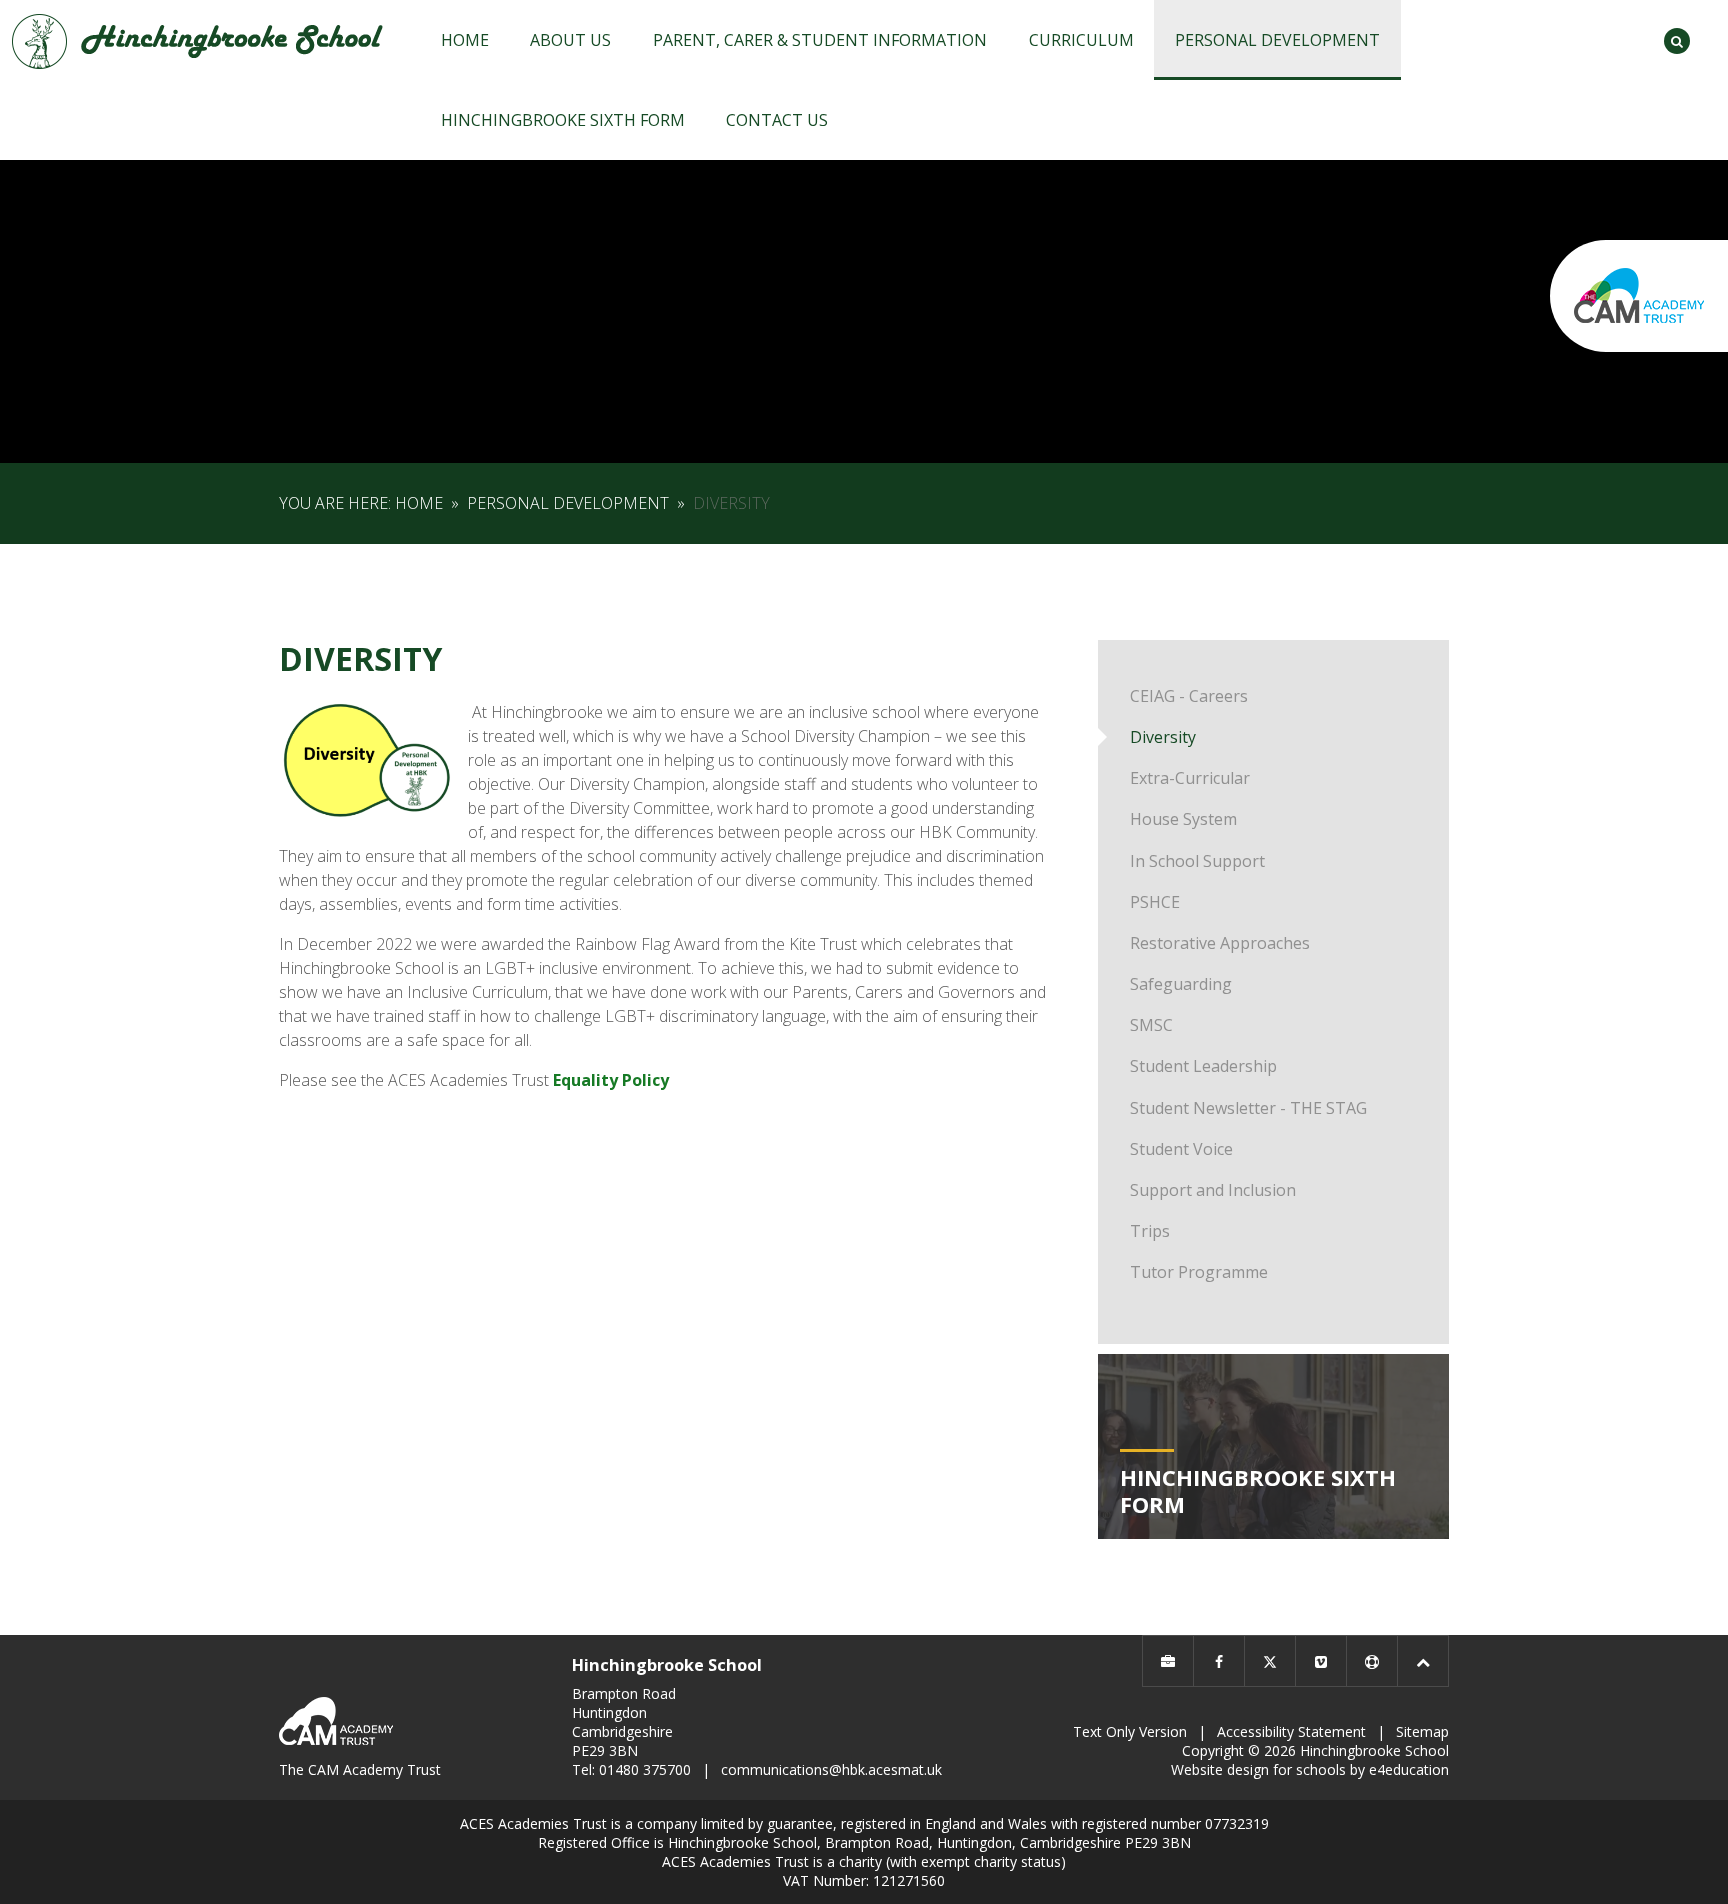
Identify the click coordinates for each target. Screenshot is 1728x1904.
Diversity (731, 503)
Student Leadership (1203, 1066)
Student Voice (1181, 1149)
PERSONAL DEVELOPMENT (568, 503)
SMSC (1151, 1025)
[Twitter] (1270, 1661)
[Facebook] (1219, 1661)
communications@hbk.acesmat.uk (831, 1769)
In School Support (1197, 861)
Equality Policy (611, 1080)
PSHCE (1155, 902)
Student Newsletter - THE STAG (1248, 1108)
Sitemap (1422, 1731)
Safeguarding (1181, 984)
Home (419, 503)
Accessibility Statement (1291, 1731)
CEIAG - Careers (1189, 696)
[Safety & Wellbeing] (1372, 1661)
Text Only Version (1130, 1731)
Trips (1150, 1231)
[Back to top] (1423, 1661)
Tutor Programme (1199, 1272)
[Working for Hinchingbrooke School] (1168, 1661)
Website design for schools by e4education (1310, 1769)
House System (1183, 819)
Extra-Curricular (1190, 778)
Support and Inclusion (1213, 1190)
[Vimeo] (1321, 1661)
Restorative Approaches (1220, 943)
